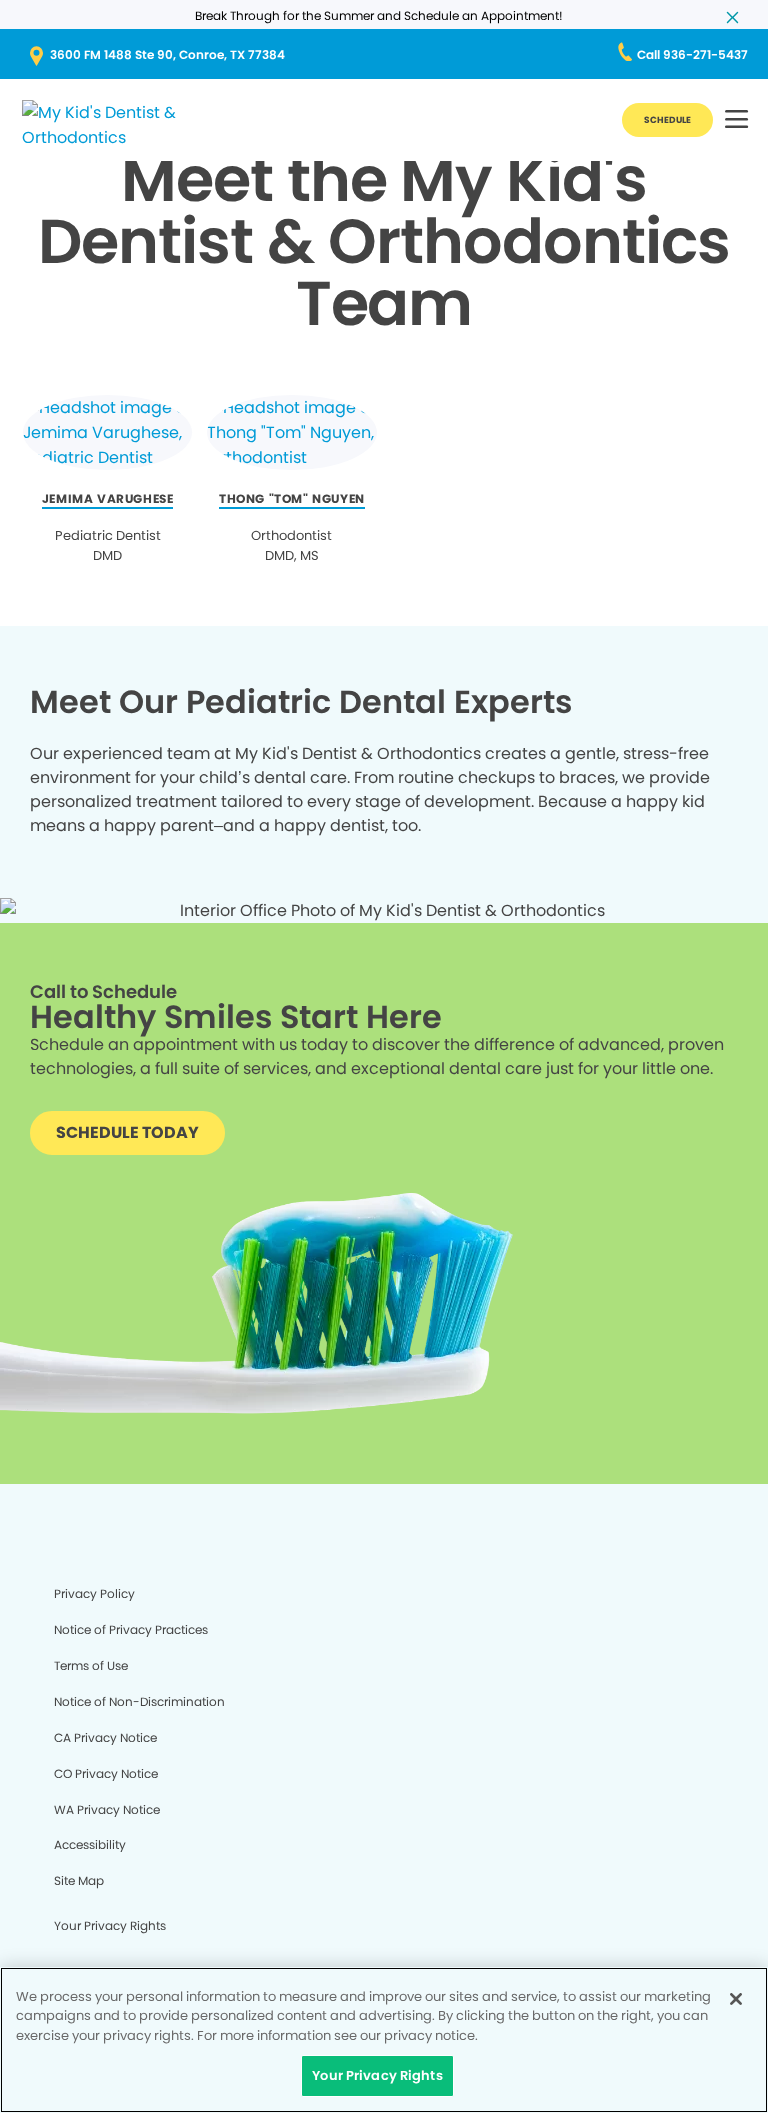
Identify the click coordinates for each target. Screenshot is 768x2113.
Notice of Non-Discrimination (139, 1701)
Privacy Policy (94, 1593)
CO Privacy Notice (106, 1773)
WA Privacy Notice (107, 1809)
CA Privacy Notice (105, 1737)
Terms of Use (91, 1665)
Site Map (79, 1880)
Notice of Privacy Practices (131, 1629)
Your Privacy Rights (110, 1925)
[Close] (736, 1999)
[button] (736, 120)
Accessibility (90, 1844)
